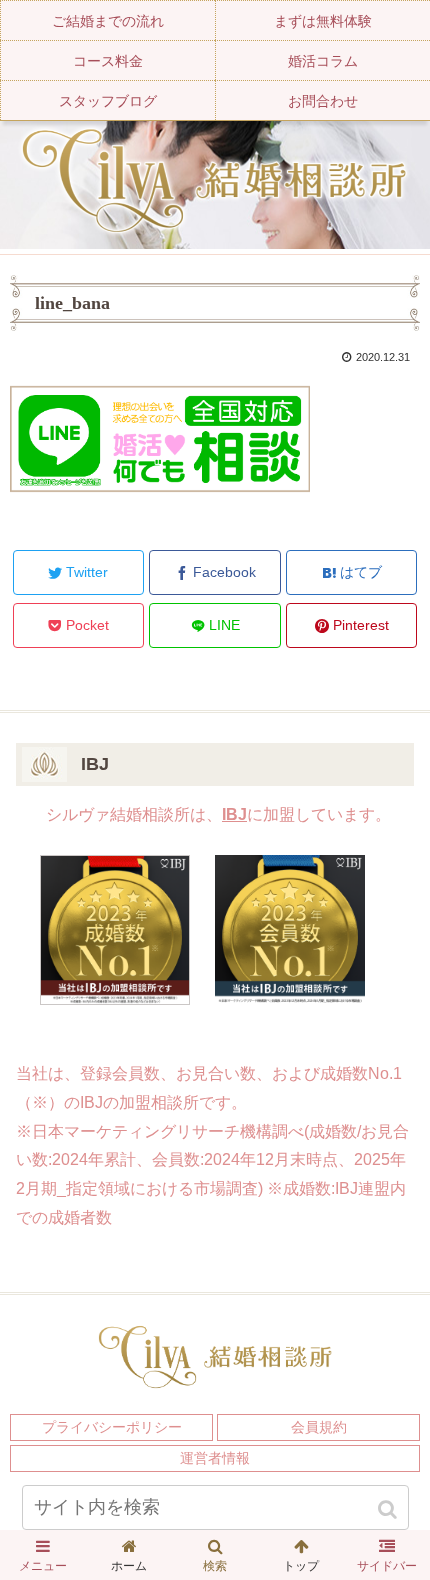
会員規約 (319, 1427)
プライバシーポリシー (112, 1427)
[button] (389, 1509)
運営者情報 (215, 1458)
